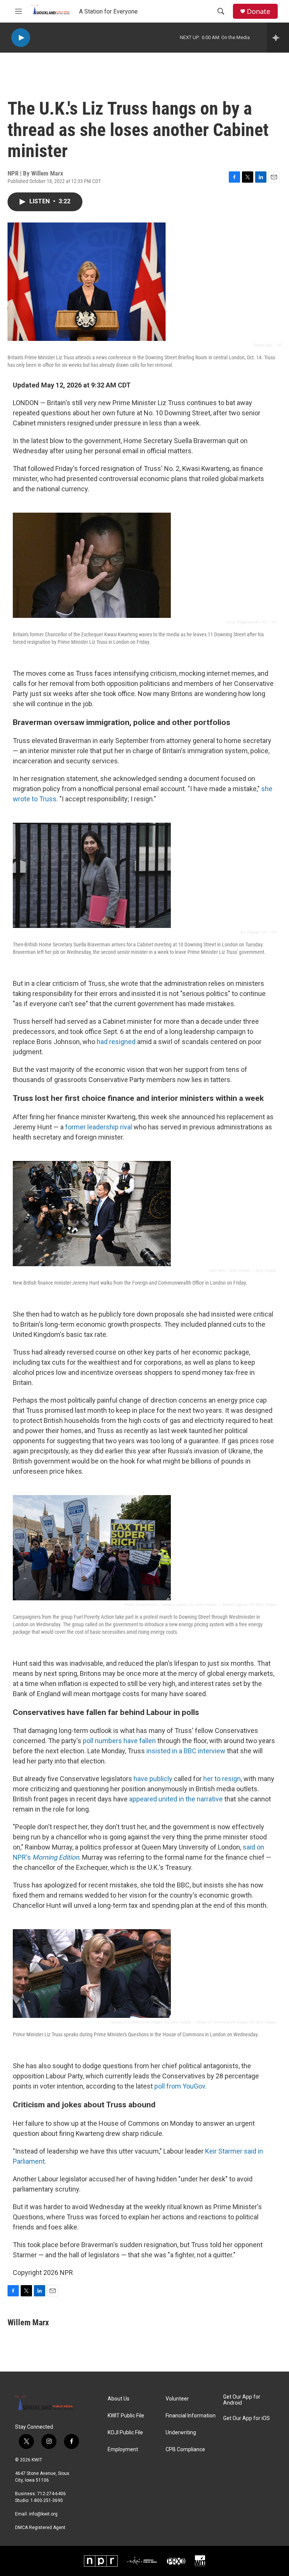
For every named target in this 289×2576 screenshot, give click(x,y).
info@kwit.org (43, 2514)
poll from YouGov (180, 2086)
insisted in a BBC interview (186, 1751)
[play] (21, 38)
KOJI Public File (125, 2433)
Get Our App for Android (242, 2400)
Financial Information (191, 2416)
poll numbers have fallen (119, 1741)
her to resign (222, 1779)
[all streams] (278, 38)
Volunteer (177, 2399)
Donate (259, 11)
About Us (119, 2399)
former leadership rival (99, 1127)
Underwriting (181, 2433)
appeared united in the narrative (176, 1799)
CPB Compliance (185, 2450)
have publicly (153, 1779)
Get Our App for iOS (246, 2418)
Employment (123, 2450)
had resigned (116, 1042)
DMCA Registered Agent (40, 2528)
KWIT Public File (126, 2416)
